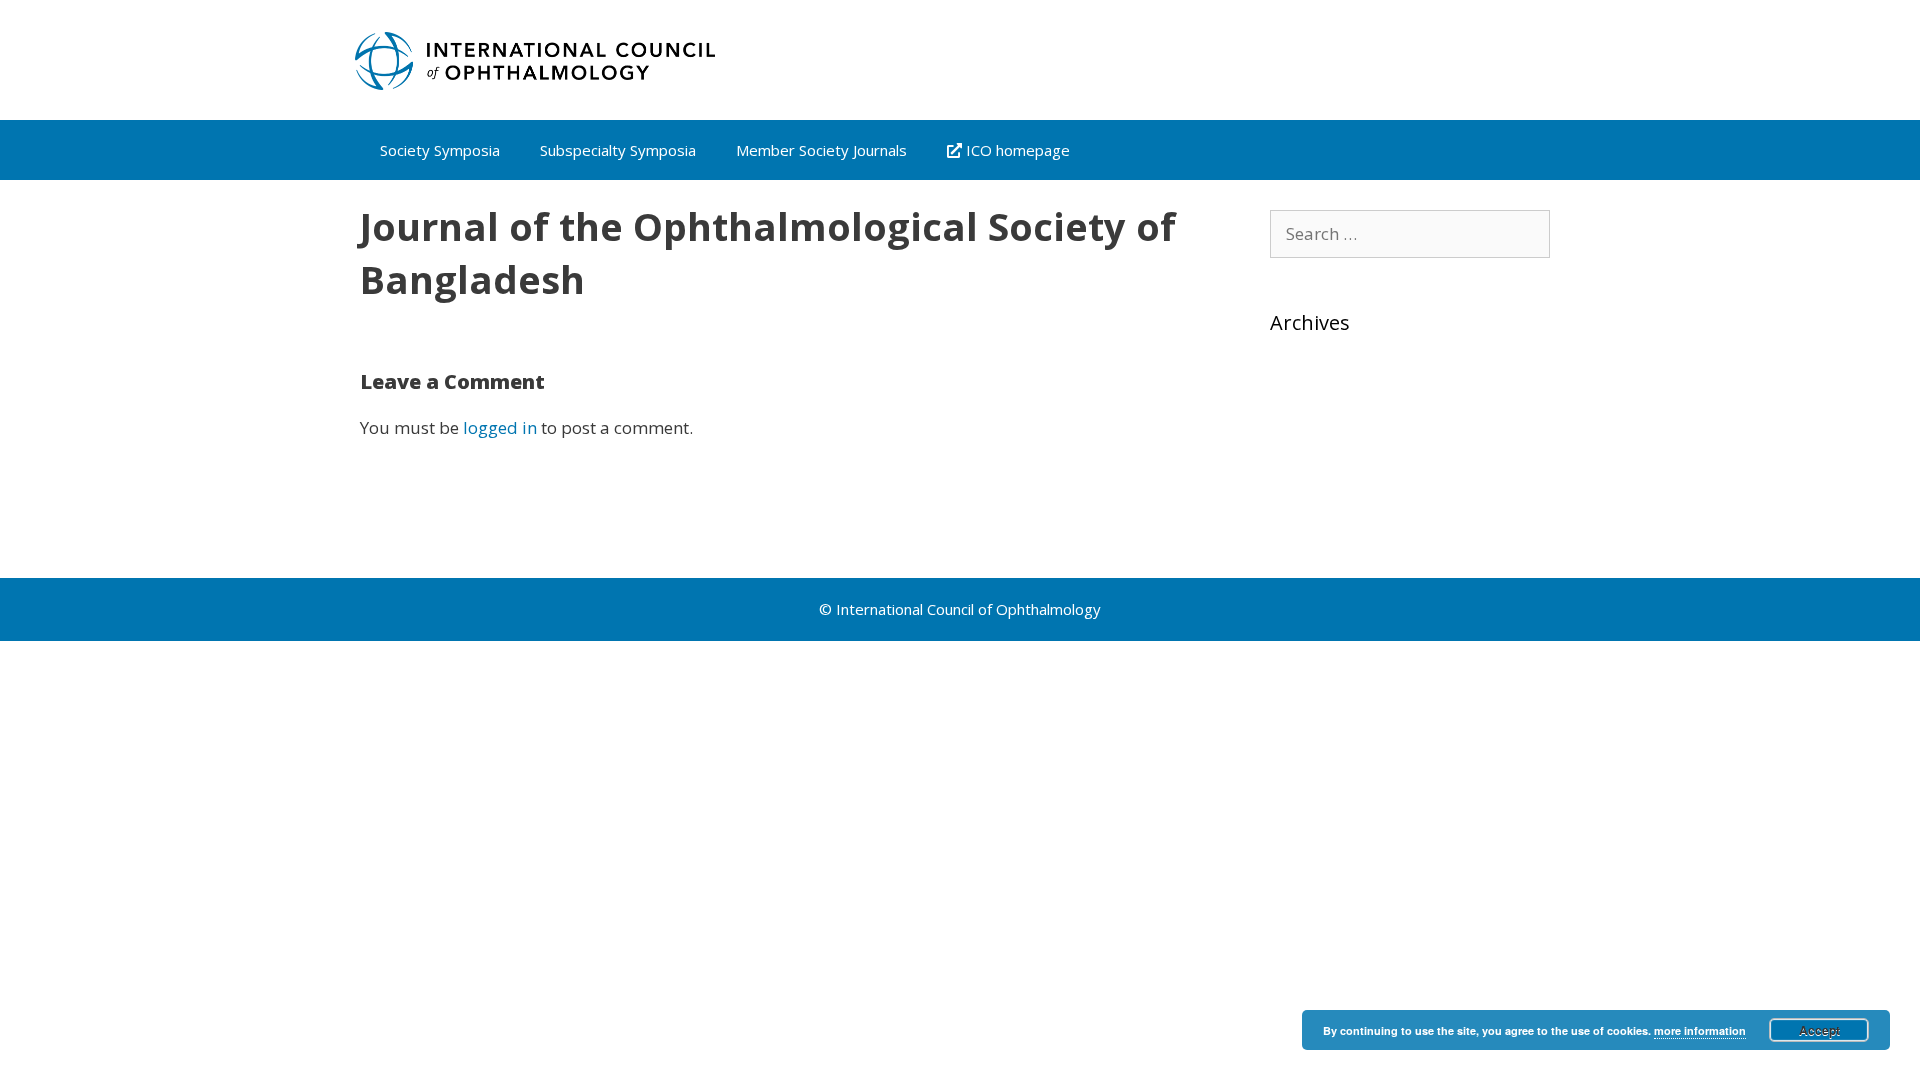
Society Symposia (440, 150)
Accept (1819, 1030)
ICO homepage (1016, 150)
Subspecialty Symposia (618, 150)
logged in (500, 427)
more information (1700, 1030)
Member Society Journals (821, 150)
